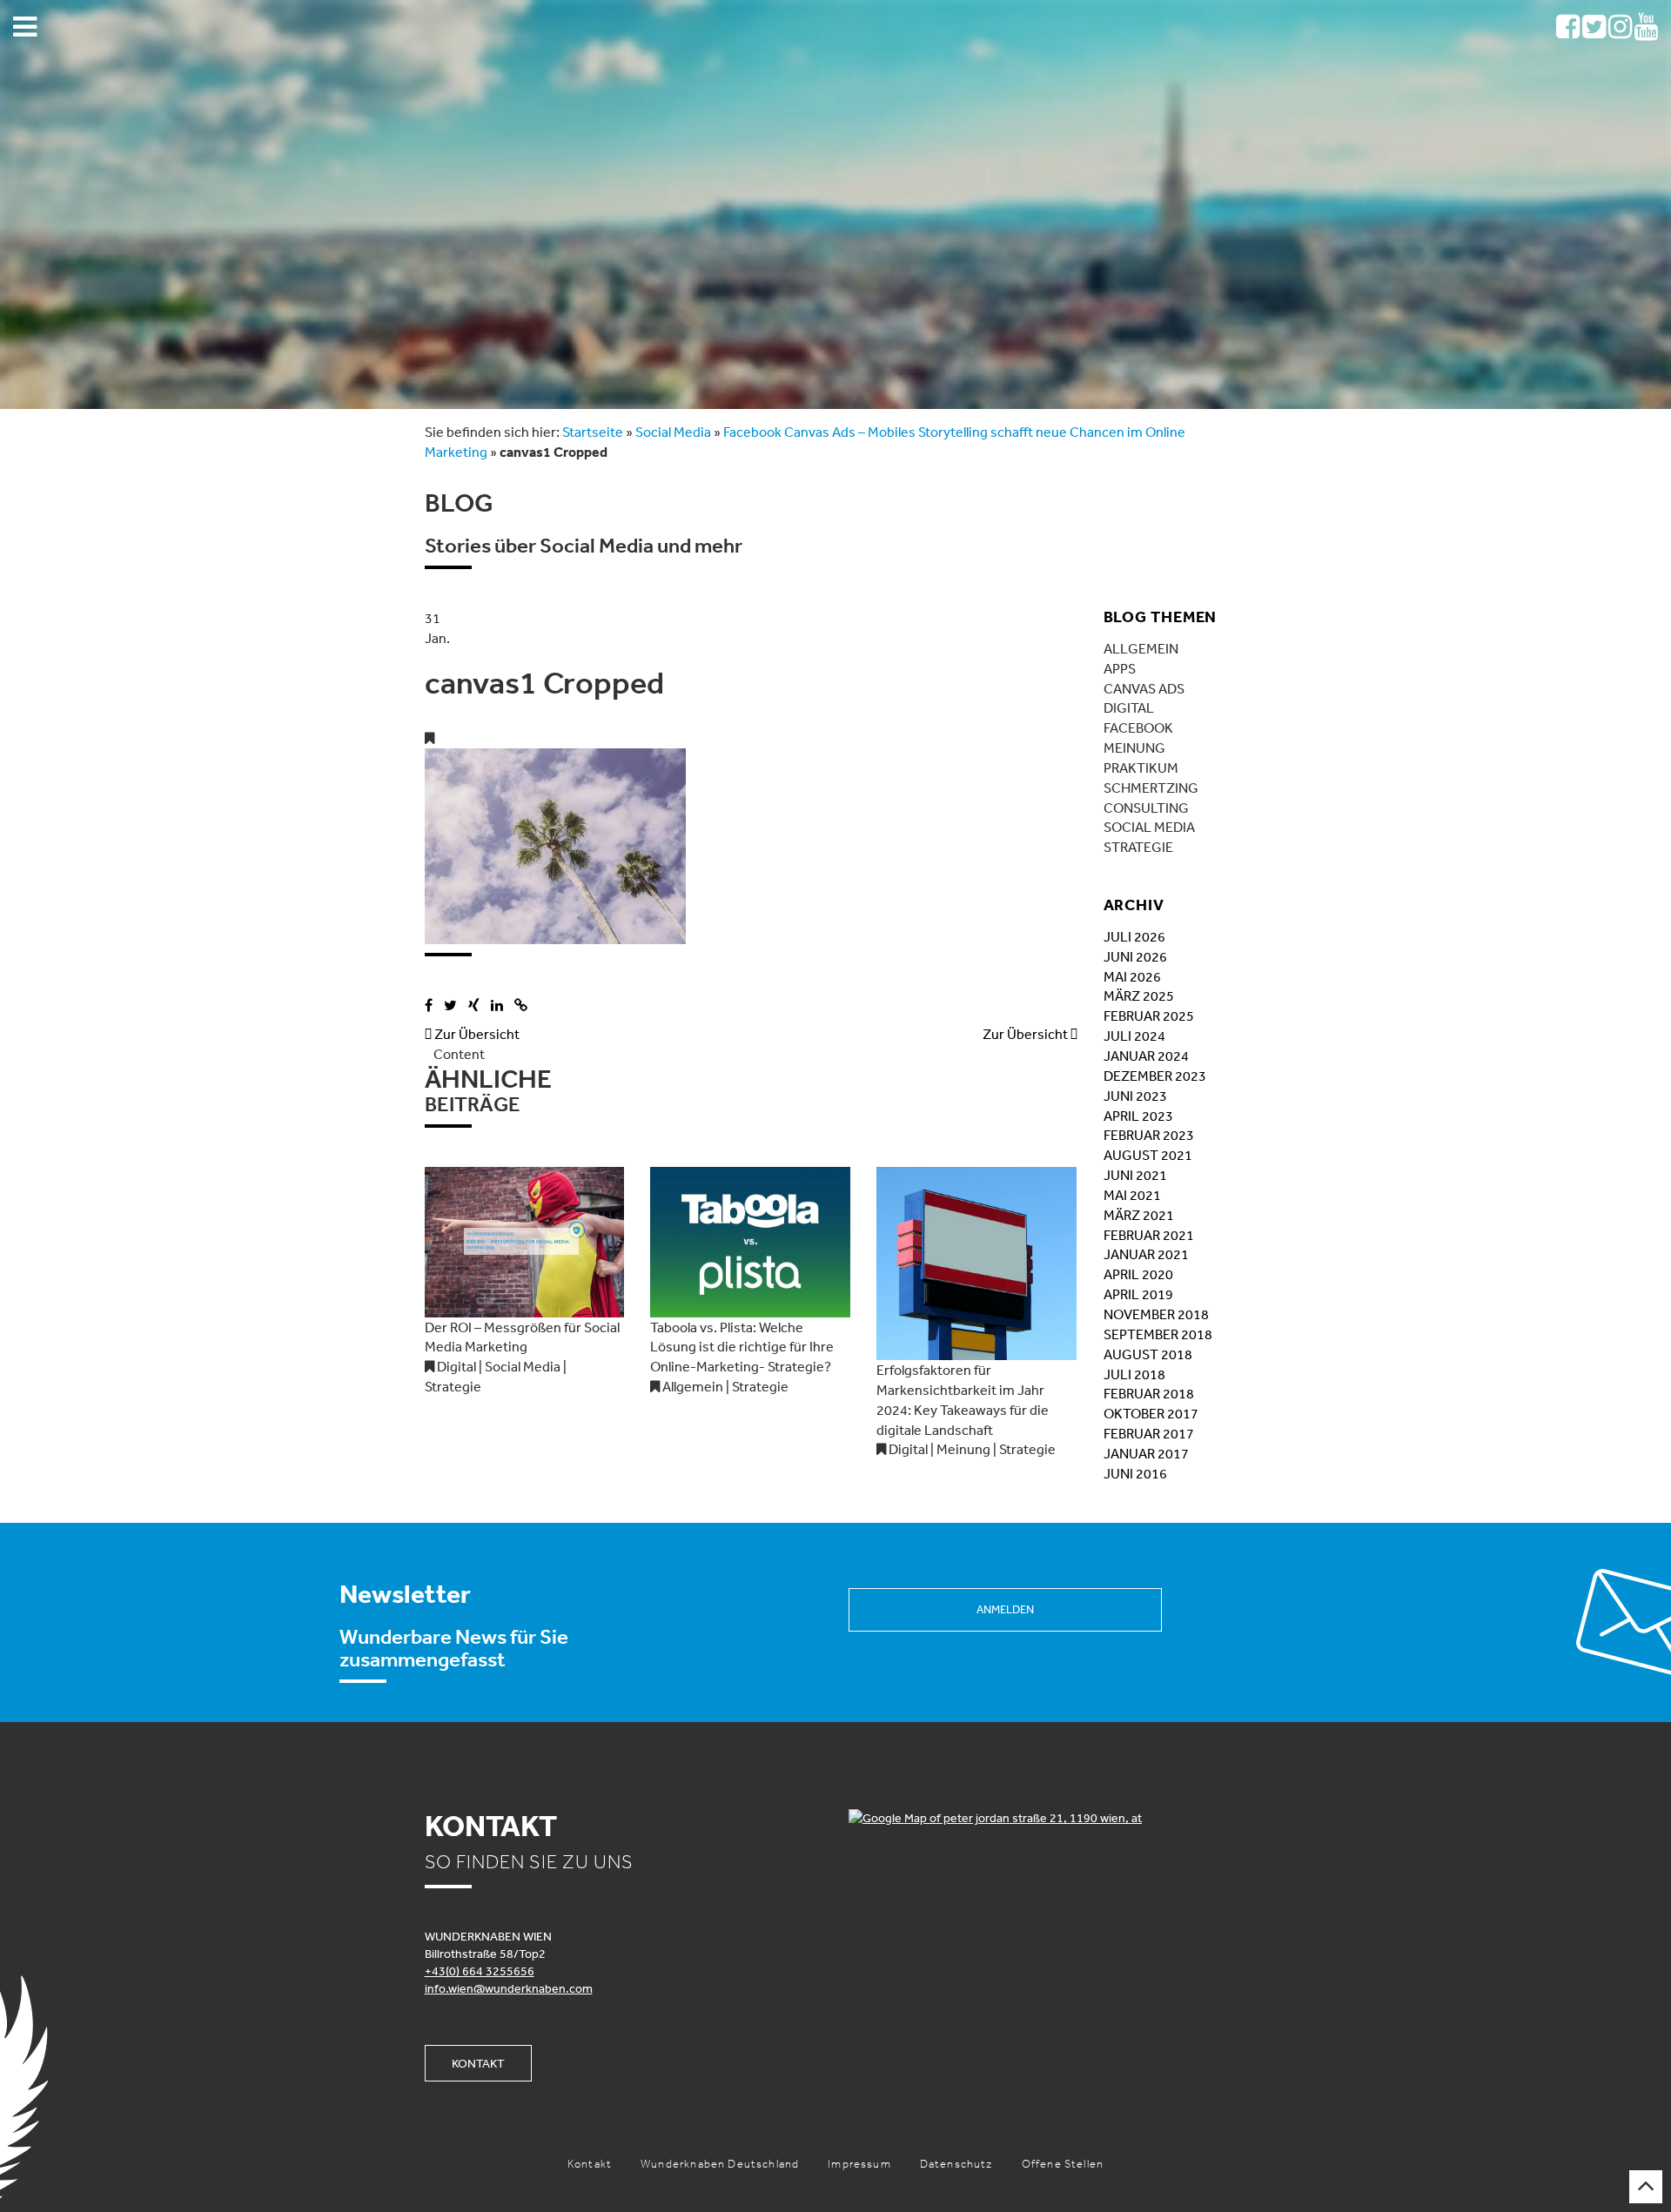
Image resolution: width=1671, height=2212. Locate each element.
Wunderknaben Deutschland (720, 2164)
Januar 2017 (1146, 1453)
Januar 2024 (1146, 1056)
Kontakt (478, 2063)
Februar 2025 (1149, 1016)
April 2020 (1138, 1274)
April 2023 (1138, 1116)
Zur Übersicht (472, 1034)
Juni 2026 (1135, 956)
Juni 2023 (1135, 1096)
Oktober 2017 (1151, 1413)
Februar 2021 (1149, 1235)
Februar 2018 (1149, 1393)
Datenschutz (956, 2164)
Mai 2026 (1132, 976)
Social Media (673, 432)
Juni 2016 (1135, 1473)
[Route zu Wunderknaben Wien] (1048, 1818)
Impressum (859, 2164)
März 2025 (1139, 995)
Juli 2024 (1134, 1036)
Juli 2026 (1134, 936)
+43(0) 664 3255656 (480, 1971)
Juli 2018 (1134, 1374)
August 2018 (1148, 1354)
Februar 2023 (1149, 1135)
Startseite (593, 432)
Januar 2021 (1146, 1254)
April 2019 (1138, 1294)
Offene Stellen (1063, 2164)
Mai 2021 (1132, 1195)
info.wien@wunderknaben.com (509, 1988)
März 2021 (1139, 1215)
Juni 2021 (1135, 1175)
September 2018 (1158, 1334)
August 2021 (1148, 1155)
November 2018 (1156, 1314)
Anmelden (1005, 1609)
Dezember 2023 (1155, 1076)
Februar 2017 (1149, 1433)
